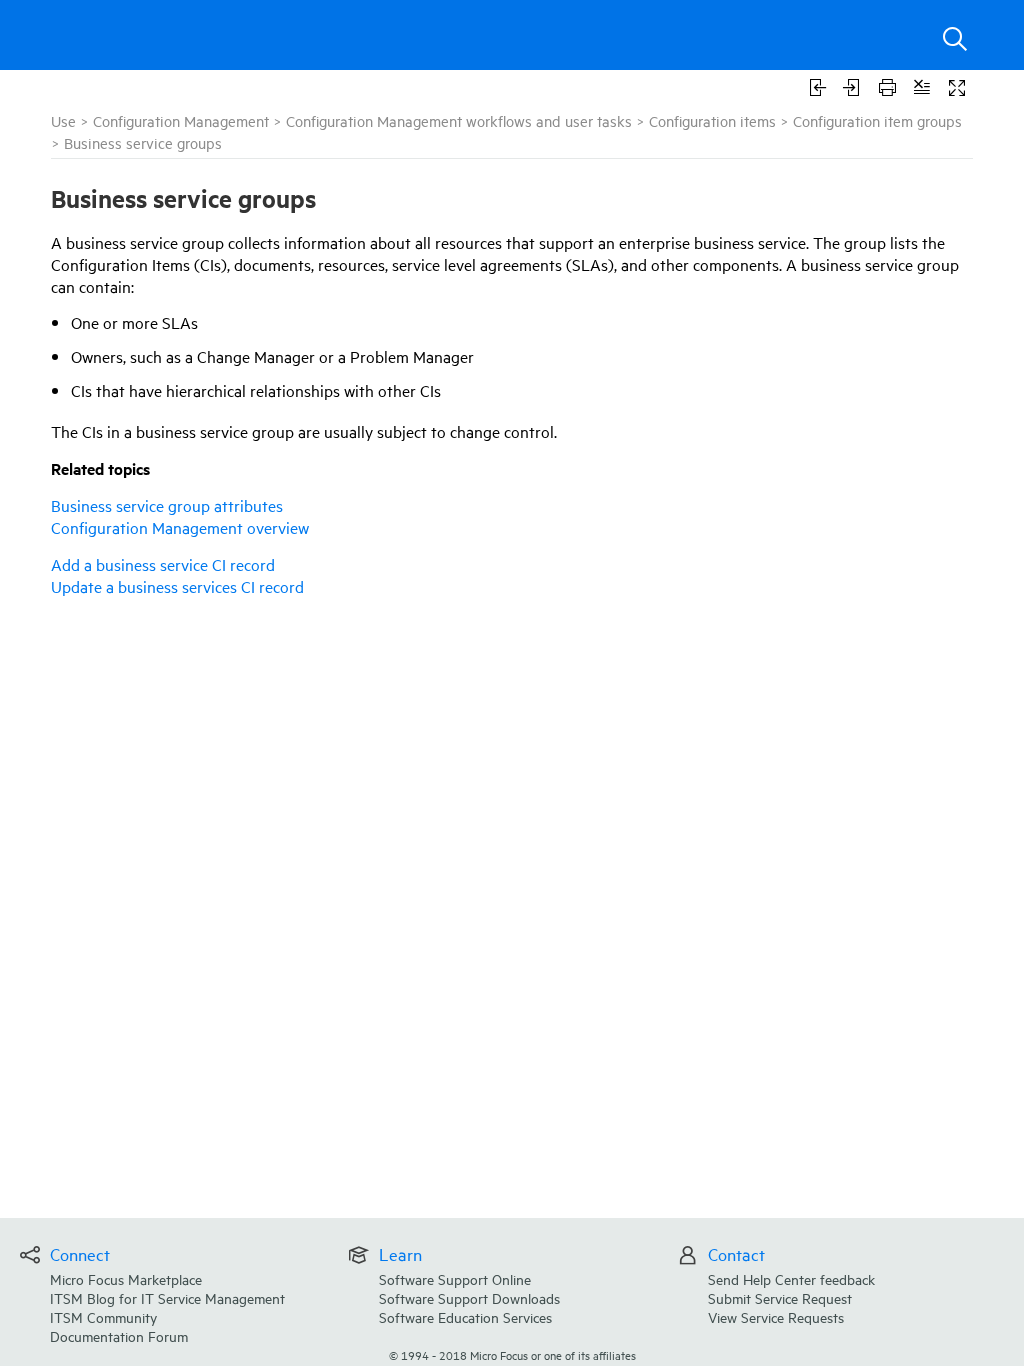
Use (63, 120)
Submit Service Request (780, 1297)
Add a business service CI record (163, 564)
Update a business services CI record (177, 586)
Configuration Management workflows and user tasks (459, 120)
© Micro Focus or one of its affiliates (512, 1354)
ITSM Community (103, 1316)
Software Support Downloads (469, 1297)
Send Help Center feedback (791, 1278)
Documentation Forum (119, 1335)
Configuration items (712, 120)
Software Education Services (465, 1316)
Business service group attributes (167, 505)
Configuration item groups (877, 120)
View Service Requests (776, 1316)
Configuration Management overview (180, 527)
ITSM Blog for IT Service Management (167, 1297)
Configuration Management (181, 120)
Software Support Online (455, 1278)
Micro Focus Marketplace (126, 1278)
